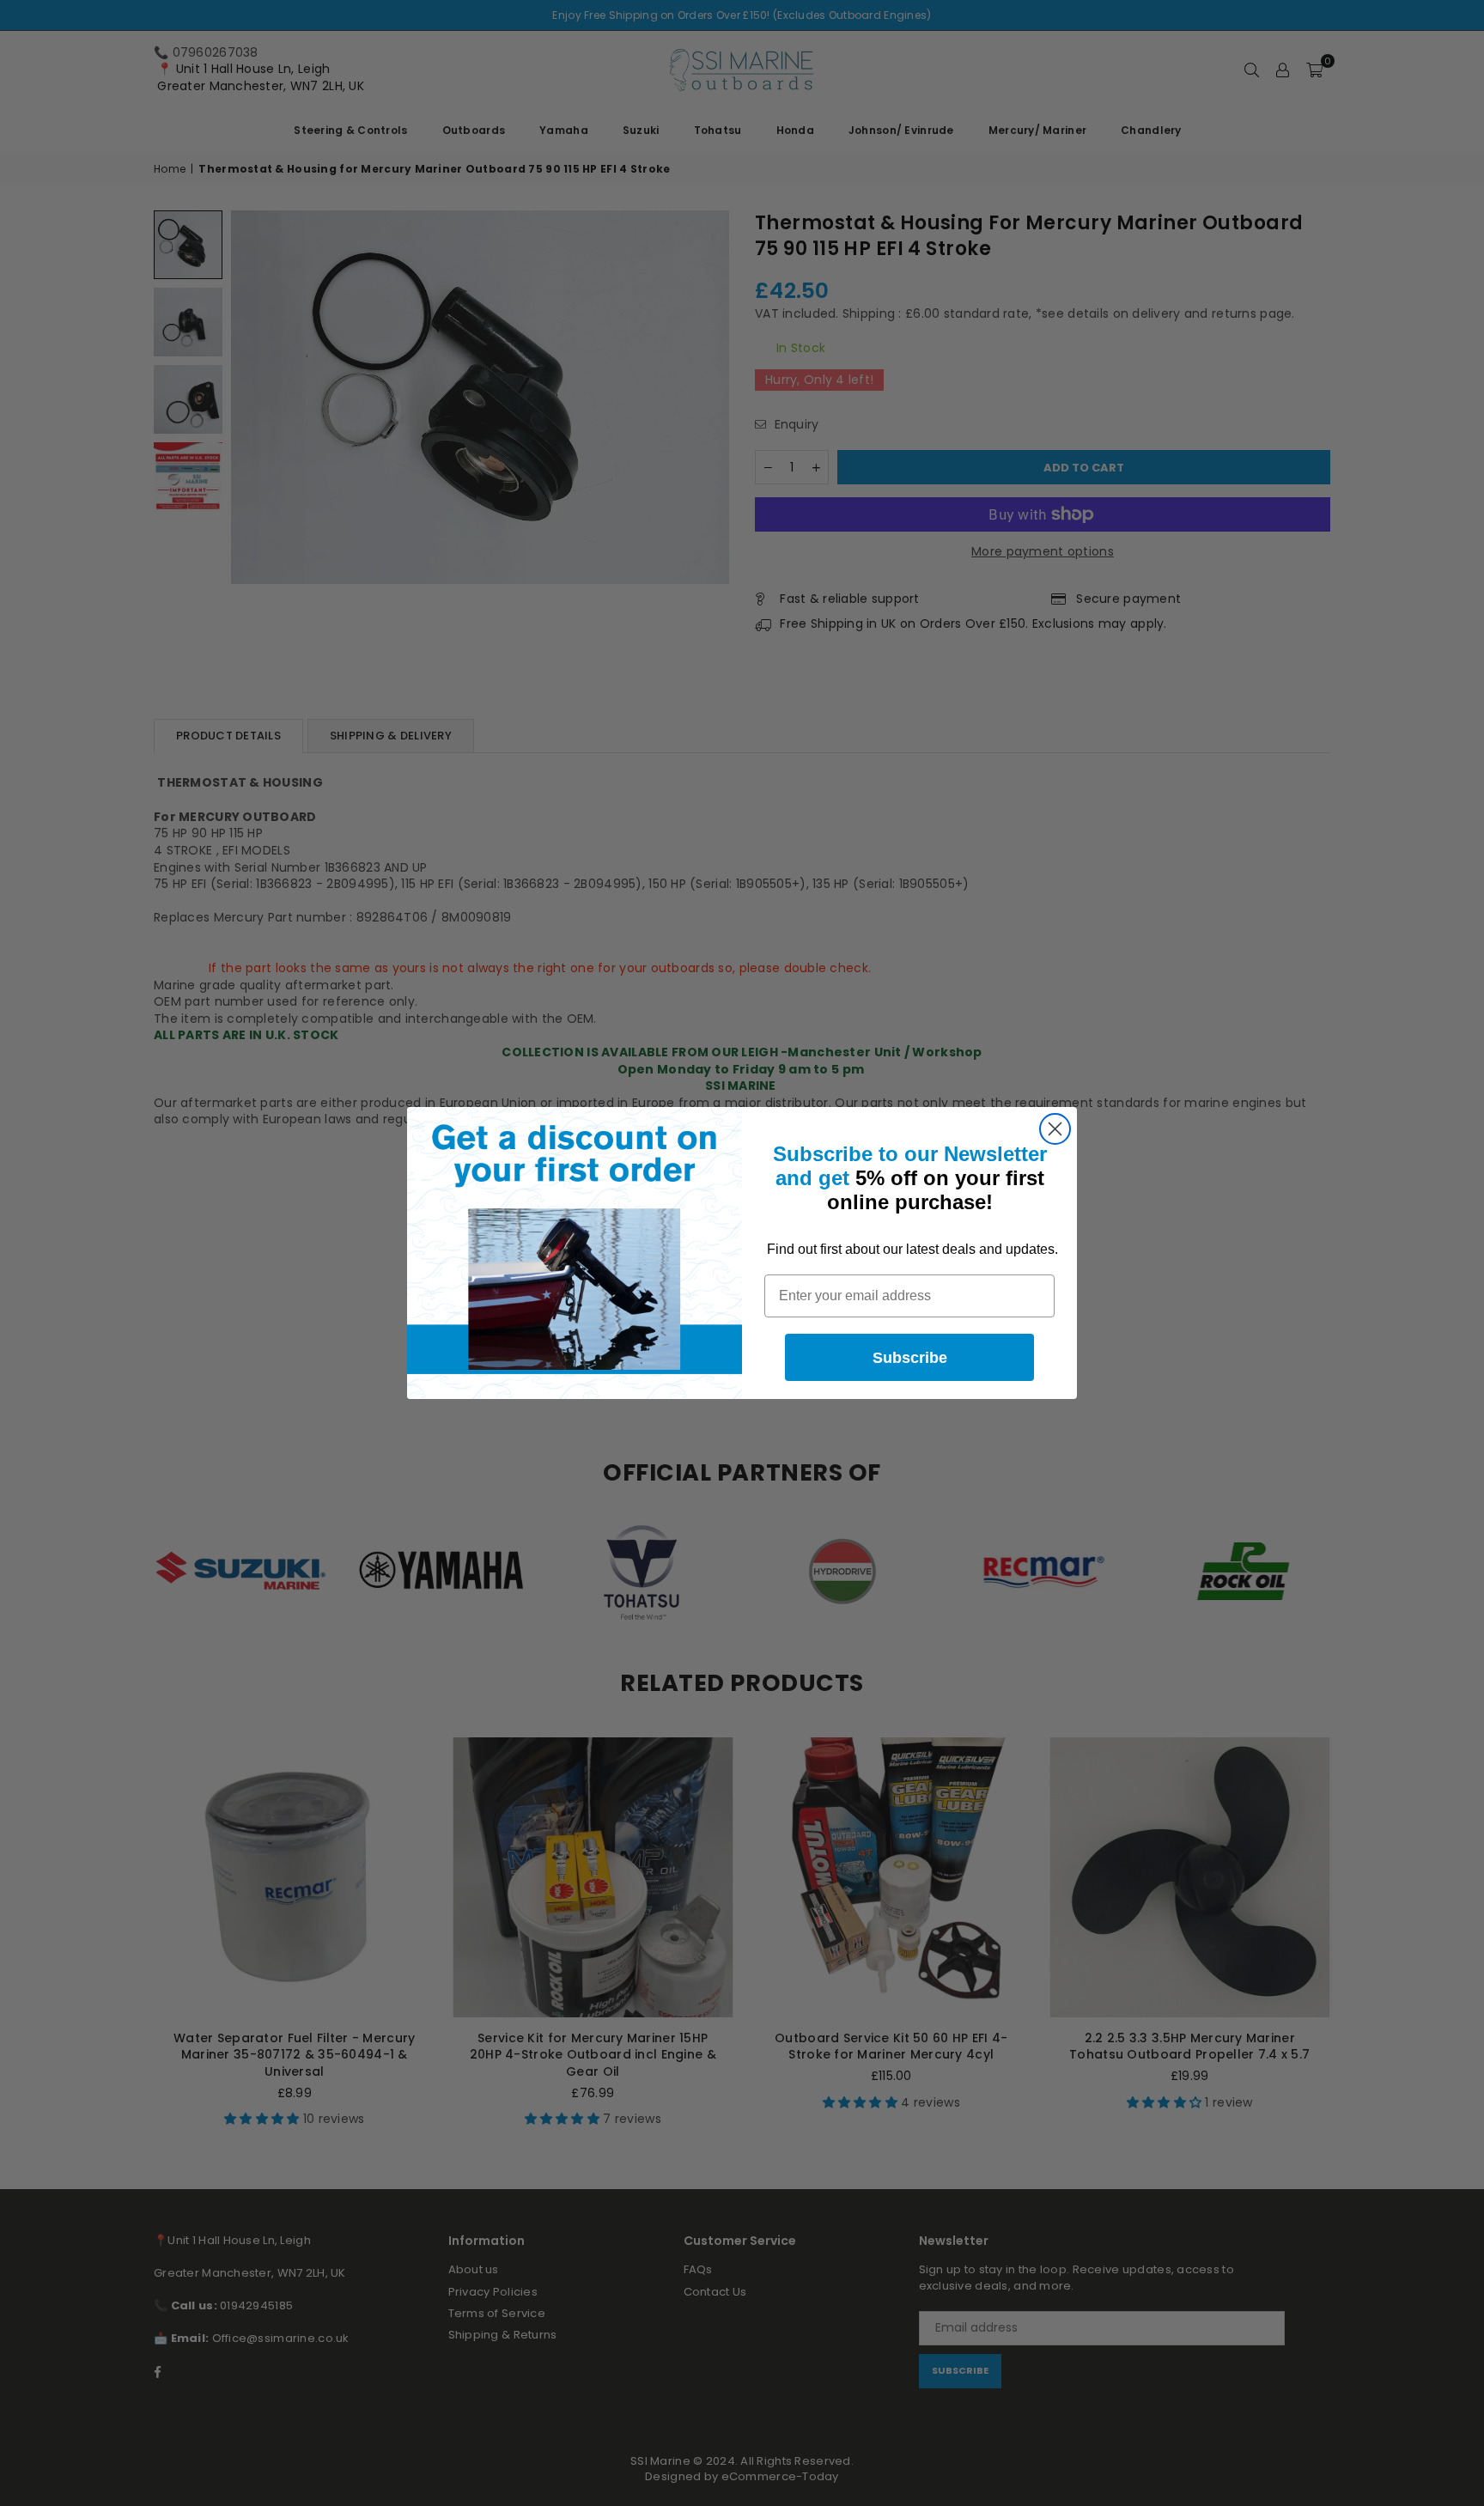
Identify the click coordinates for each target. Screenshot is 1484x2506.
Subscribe (910, 1358)
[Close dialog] (1055, 1129)
